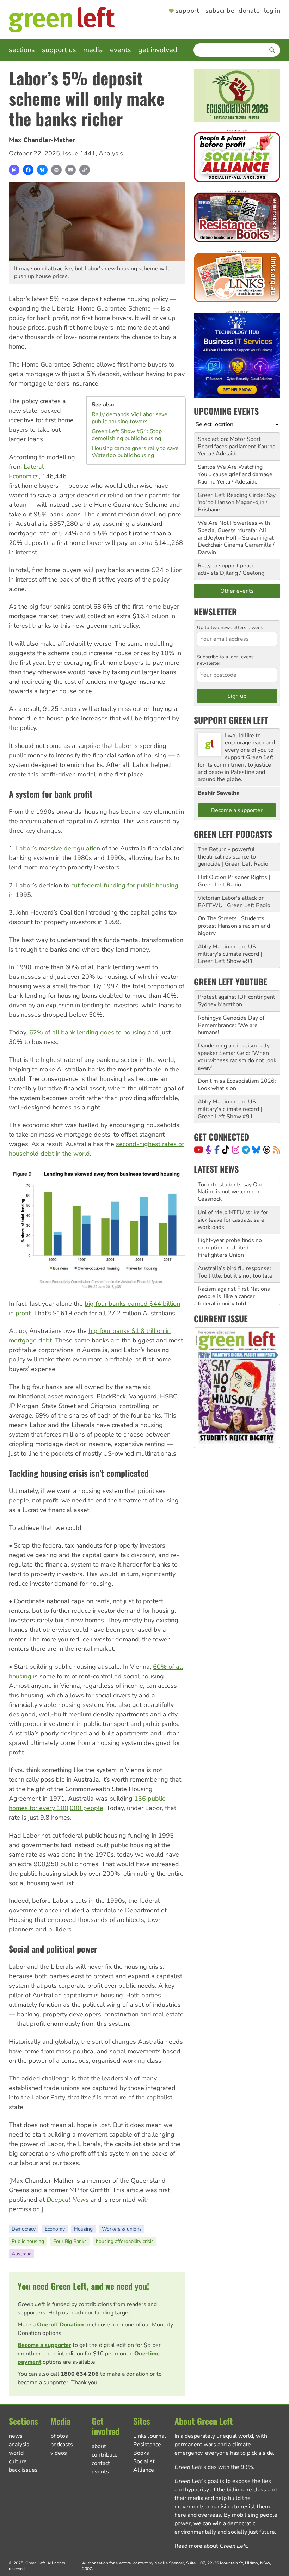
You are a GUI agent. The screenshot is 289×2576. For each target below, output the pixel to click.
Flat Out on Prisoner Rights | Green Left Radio (234, 881)
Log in (272, 11)
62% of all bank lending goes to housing (88, 1032)
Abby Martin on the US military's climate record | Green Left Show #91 (230, 954)
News (16, 2436)
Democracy (24, 2229)
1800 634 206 (80, 2374)
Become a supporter (44, 2345)
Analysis (111, 153)
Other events (237, 591)
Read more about (211, 2546)
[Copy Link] (85, 170)
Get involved (158, 50)
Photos (59, 2436)
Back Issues (23, 2470)
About (99, 2446)
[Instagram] (236, 1150)
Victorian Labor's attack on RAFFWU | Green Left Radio (234, 902)
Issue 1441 (79, 153)
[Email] (70, 170)
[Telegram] (246, 1150)
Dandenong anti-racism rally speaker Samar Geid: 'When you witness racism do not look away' (237, 1057)
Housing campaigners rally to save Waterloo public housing (135, 452)
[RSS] (276, 1150)
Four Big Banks (70, 2241)
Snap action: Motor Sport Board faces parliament (229, 443)
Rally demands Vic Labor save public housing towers (130, 418)
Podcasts (62, 2445)
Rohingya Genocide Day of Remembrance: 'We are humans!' (231, 1025)
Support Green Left (231, 720)
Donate (249, 11)
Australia (21, 2254)
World (16, 2453)
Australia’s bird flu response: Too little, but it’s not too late (235, 1244)
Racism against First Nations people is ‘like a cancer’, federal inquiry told (234, 1268)
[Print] (56, 170)
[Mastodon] (14, 170)
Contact (101, 2463)
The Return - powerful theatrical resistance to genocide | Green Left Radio (233, 857)
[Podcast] (209, 1150)
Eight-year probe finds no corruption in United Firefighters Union (230, 1220)
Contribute (105, 2455)
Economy (55, 2229)
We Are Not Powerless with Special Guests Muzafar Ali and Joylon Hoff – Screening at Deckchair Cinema (236, 534)
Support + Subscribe (205, 11)
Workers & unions (122, 2229)
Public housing (28, 2241)
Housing (83, 2229)
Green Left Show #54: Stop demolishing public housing (127, 435)
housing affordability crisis (125, 2241)
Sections (22, 50)
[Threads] (267, 1150)
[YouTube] (199, 1150)
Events (121, 50)
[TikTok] (226, 1150)
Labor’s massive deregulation (58, 848)
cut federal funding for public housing (125, 885)
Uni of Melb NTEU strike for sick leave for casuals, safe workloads (233, 1192)
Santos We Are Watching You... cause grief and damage (235, 471)
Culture (18, 2461)
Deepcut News (68, 2200)
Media (93, 50)
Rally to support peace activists (226, 569)
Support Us (59, 50)
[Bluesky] (42, 170)
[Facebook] (28, 170)
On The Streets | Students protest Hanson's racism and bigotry (234, 926)
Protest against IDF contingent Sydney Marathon (236, 1001)
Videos (59, 2453)
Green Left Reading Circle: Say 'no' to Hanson (237, 499)
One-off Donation (60, 2325)
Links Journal (150, 2436)
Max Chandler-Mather (42, 140)
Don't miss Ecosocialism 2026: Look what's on (237, 1085)
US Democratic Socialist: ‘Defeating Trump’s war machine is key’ (229, 1296)
